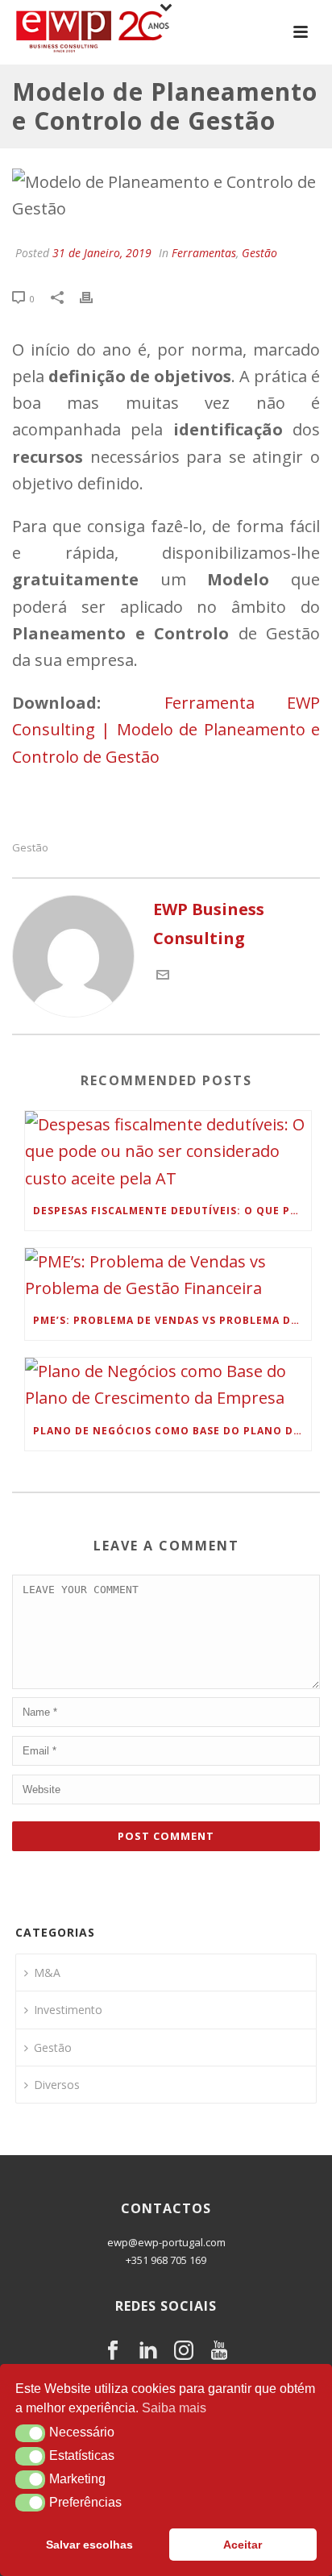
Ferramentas (204, 253)
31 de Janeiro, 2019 (102, 253)
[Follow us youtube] (219, 2351)
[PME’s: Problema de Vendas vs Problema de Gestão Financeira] (168, 1275)
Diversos (57, 2085)
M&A (47, 1973)
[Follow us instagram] (184, 2351)
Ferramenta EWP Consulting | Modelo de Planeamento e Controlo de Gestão (166, 729)
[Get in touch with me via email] (163, 975)
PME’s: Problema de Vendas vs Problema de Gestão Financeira (172, 1320)
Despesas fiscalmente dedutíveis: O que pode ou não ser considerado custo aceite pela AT (172, 1211)
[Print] (94, 296)
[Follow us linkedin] (148, 2351)
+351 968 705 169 (166, 2260)
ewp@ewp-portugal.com (166, 2242)
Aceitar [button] (243, 2545)
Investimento (68, 2010)
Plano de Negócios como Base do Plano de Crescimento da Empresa (172, 1431)
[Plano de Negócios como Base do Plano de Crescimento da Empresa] (168, 1384)
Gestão (259, 253)
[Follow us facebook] (113, 2351)
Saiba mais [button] (174, 2408)
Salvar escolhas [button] (89, 2545)
